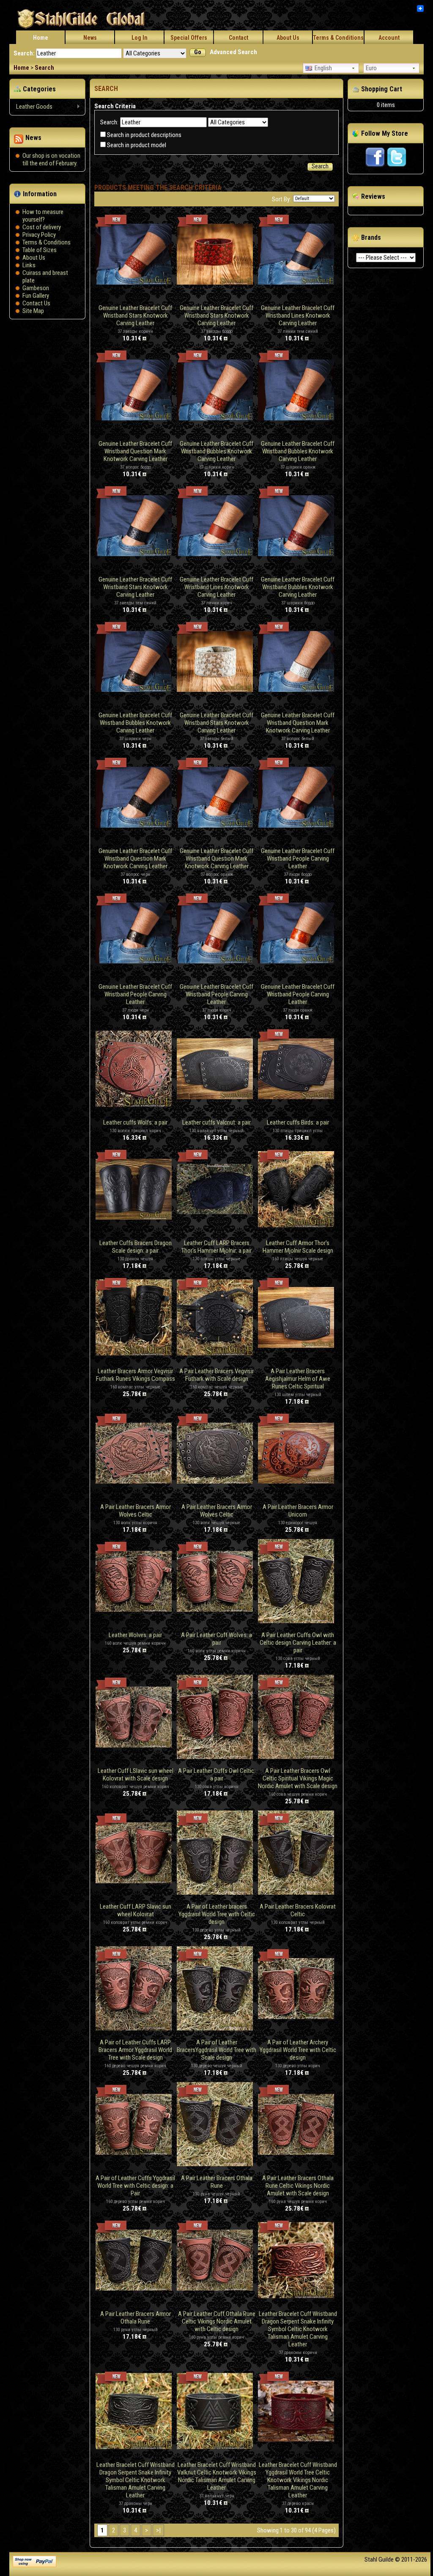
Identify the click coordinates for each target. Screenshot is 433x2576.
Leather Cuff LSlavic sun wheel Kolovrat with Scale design (136, 1775)
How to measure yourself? (43, 216)
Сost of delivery (42, 227)
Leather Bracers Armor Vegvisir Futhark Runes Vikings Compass (136, 1375)
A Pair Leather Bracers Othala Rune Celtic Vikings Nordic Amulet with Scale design (298, 2186)
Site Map (33, 311)
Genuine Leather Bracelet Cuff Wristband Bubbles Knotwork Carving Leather (216, 451)
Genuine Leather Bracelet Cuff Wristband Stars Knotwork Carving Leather (135, 315)
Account (389, 38)
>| (158, 2530)
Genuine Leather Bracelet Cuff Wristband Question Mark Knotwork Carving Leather (135, 451)
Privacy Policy (39, 235)
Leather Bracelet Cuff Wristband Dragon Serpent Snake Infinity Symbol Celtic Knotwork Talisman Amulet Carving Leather (298, 2329)
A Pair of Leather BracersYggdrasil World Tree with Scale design (216, 2050)
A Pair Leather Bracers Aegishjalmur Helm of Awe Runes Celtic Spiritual (298, 1379)
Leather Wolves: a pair (135, 1635)
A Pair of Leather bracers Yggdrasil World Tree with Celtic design (217, 1914)
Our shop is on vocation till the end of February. (51, 159)
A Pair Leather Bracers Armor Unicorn (298, 1511)
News (90, 38)
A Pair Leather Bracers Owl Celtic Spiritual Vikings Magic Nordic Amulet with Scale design (298, 1778)
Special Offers (189, 38)
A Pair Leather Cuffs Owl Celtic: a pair (217, 1775)
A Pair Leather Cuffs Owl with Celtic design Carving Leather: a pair (298, 1643)
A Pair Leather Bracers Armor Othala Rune (136, 2318)
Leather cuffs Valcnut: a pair (216, 1122)
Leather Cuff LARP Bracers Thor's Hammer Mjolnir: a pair (216, 1247)
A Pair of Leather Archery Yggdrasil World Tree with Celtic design (298, 2050)
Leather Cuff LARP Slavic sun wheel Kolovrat (136, 1910)
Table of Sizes (40, 250)
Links (29, 265)
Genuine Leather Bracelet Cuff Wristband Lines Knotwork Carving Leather (298, 315)
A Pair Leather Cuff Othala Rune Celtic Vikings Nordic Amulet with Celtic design (217, 2321)
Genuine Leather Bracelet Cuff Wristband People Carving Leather (298, 859)
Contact (238, 38)
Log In (140, 38)
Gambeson (36, 288)
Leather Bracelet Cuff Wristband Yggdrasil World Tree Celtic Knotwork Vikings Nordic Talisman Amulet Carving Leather (298, 2480)
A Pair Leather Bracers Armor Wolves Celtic (136, 1511)
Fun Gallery (36, 296)
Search (44, 68)
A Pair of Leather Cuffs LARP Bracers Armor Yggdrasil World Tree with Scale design (135, 2050)
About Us (288, 38)
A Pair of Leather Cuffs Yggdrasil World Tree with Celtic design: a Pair (135, 2186)
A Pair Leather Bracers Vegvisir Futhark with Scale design (216, 1375)
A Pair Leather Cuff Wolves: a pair (216, 1639)
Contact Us (36, 303)
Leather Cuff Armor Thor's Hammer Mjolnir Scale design (298, 1247)
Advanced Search (233, 52)
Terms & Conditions (338, 38)
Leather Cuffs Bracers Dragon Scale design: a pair (136, 1247)
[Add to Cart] (145, 338)
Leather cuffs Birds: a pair (298, 1122)
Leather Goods (31, 107)
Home (41, 38)
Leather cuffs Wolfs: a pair (135, 1122)
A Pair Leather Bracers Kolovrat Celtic (298, 1910)
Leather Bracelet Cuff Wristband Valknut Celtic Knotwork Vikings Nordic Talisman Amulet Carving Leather (217, 2476)
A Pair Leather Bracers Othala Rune (217, 2182)
